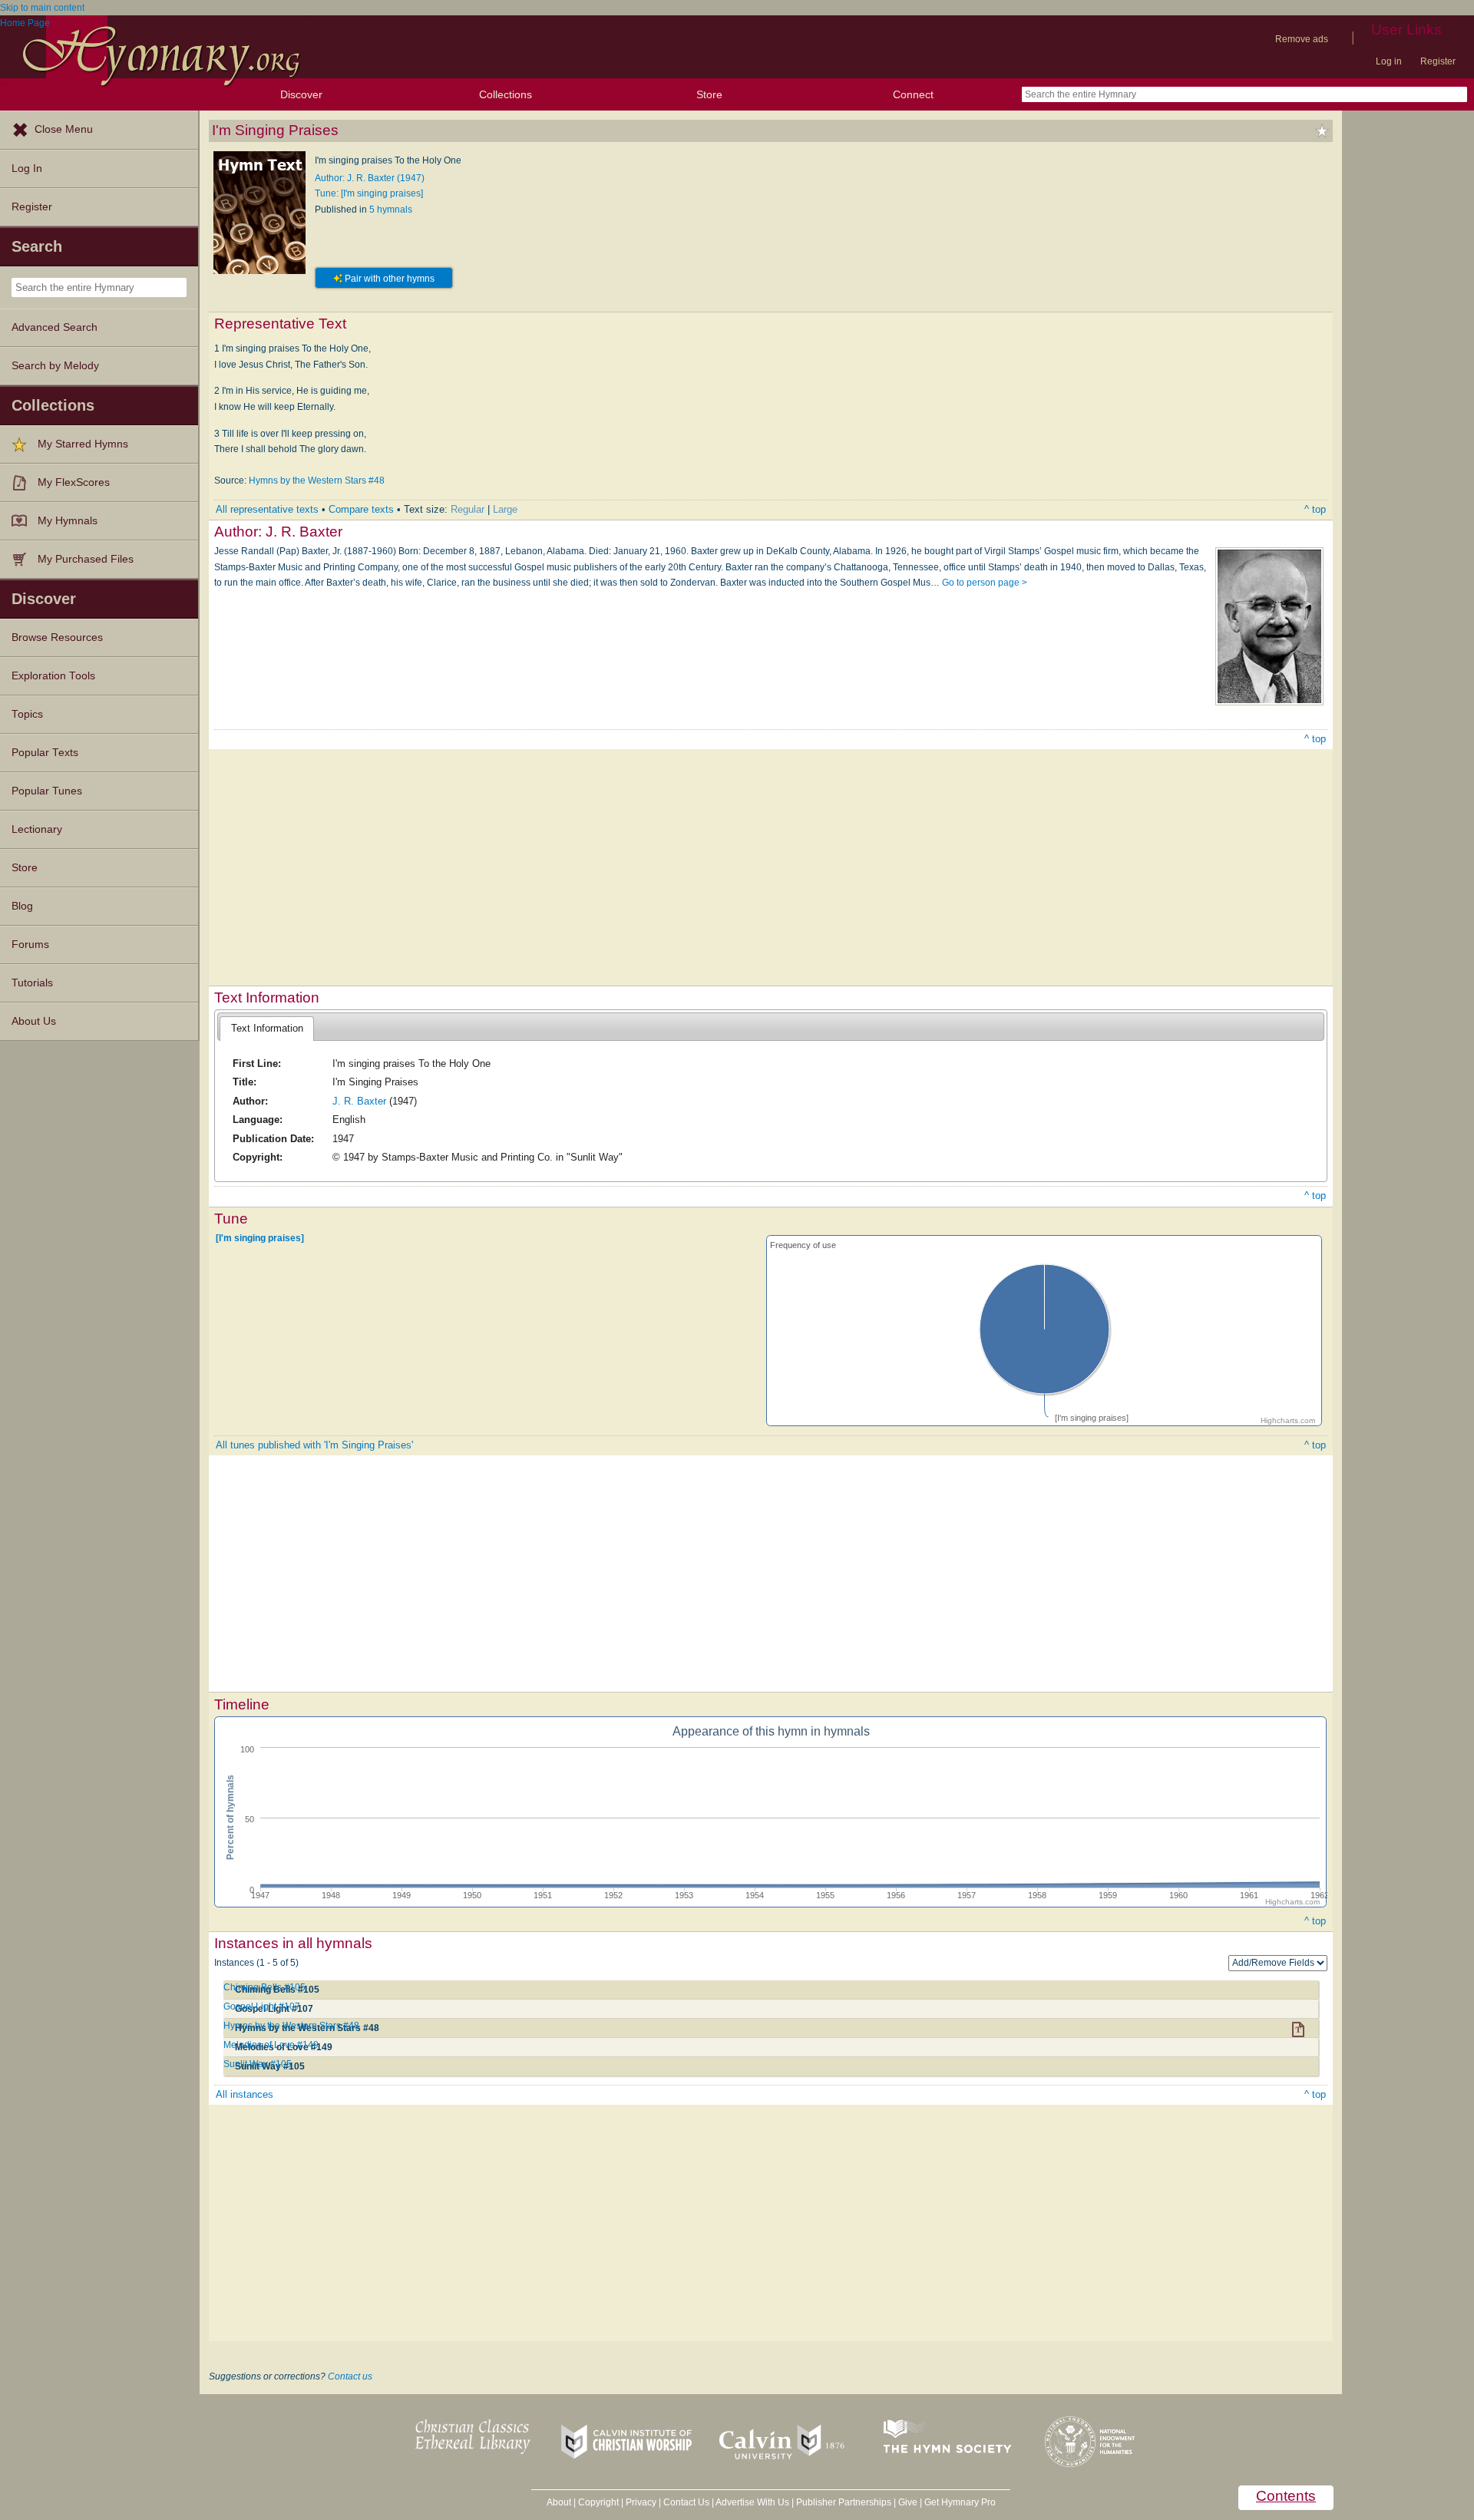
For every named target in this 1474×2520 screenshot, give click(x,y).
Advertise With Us (752, 2502)
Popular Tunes (47, 791)
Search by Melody (55, 366)
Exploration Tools (53, 676)
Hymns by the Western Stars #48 (317, 481)
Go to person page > (985, 583)
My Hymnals (68, 521)
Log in (1389, 61)
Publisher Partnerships (844, 2502)
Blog (22, 906)
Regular (468, 509)
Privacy (641, 2502)
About (559, 2502)
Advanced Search (55, 327)
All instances (245, 2094)
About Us (34, 1021)
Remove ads (1302, 39)
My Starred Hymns (83, 444)
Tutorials (32, 983)
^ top (1315, 509)
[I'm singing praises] (260, 1238)
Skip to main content (42, 8)
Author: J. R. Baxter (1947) (370, 178)
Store (709, 94)
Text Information (267, 1028)
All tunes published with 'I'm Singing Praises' (314, 1445)
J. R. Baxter (359, 1101)
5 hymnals (391, 210)
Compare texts (361, 509)
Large (505, 509)
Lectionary (37, 829)
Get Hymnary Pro (960, 2502)
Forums (30, 945)
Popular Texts (45, 753)
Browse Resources (57, 637)
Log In (27, 168)
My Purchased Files (86, 559)
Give (908, 2502)
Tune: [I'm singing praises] (369, 193)
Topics (27, 714)
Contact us (350, 2376)
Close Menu (64, 129)
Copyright (598, 2502)
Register (1438, 61)
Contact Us (686, 2502)
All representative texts (267, 509)
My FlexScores (74, 482)
